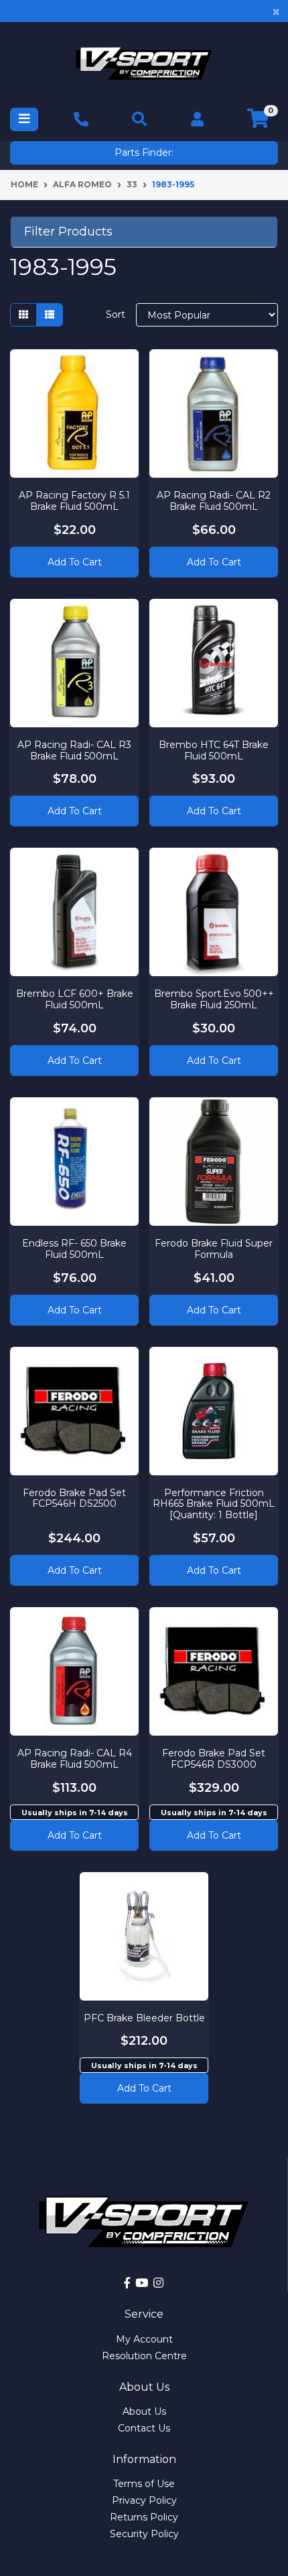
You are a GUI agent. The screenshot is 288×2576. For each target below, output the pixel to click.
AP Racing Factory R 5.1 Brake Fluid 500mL (74, 501)
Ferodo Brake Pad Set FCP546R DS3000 (214, 1759)
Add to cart (75, 1835)
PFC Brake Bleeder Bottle (144, 2018)
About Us (144, 2411)
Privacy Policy (144, 2500)
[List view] (50, 315)
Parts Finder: (144, 153)
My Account (144, 2339)
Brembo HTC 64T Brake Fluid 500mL (214, 750)
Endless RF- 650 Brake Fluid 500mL (74, 1249)
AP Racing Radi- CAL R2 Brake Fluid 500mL (214, 501)
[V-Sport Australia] (144, 63)
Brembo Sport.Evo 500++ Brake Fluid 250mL (214, 999)
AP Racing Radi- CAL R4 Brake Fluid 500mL (75, 1759)
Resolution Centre (144, 2356)
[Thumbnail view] (23, 315)
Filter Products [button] (68, 232)
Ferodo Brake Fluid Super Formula (214, 1249)
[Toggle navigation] (24, 119)
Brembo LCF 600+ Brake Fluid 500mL (75, 999)
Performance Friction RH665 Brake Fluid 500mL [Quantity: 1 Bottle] (214, 1504)
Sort (116, 314)
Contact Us (144, 2428)
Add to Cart (75, 562)
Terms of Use (144, 2484)
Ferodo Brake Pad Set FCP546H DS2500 (74, 1498)
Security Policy (144, 2534)
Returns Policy (144, 2517)
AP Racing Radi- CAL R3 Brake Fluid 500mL (74, 750)
